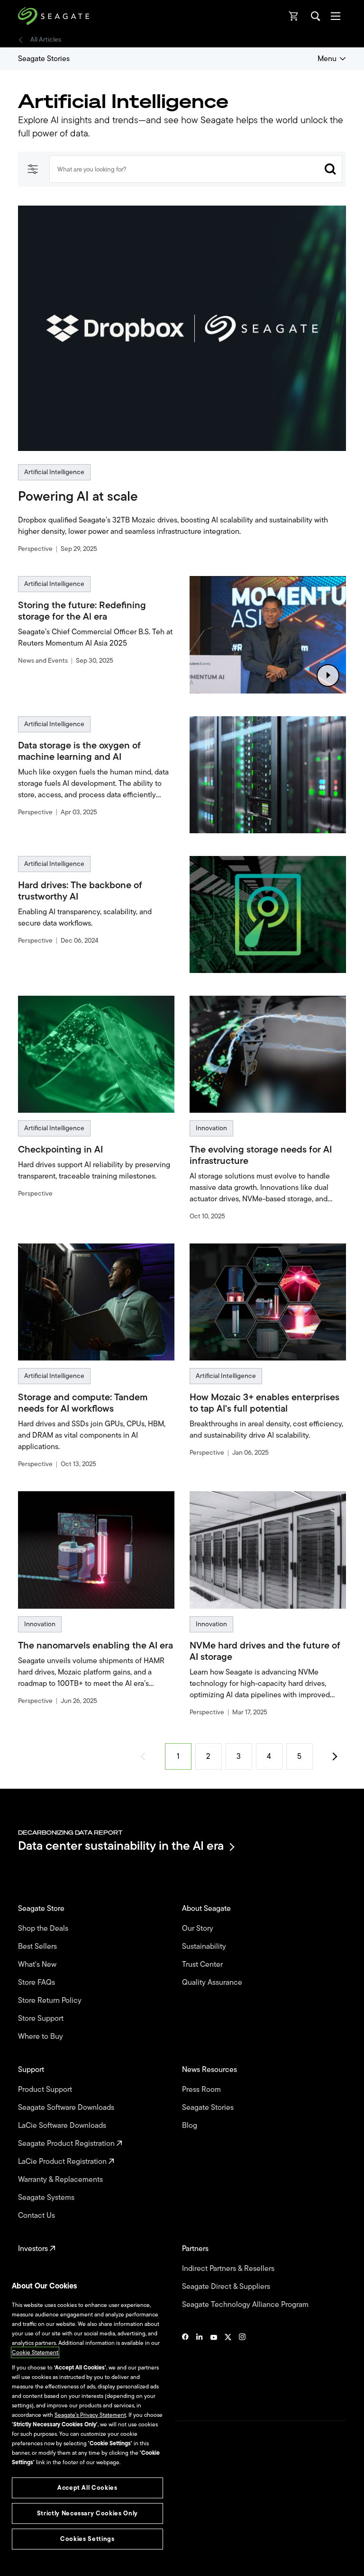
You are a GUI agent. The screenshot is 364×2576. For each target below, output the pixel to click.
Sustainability (205, 1946)
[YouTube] (214, 2366)
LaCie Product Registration (63, 2162)
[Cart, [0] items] (294, 16)
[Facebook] (185, 2366)
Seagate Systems (47, 2198)
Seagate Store (42, 1909)
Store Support (42, 2018)
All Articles (46, 40)
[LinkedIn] (200, 2366)
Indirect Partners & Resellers (229, 2269)
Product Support (46, 2090)
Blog (191, 2126)
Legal (25, 2505)
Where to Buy (41, 2036)
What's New (38, 1964)
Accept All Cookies (87, 2488)
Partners (196, 2249)
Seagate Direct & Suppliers (227, 2287)
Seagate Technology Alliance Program (246, 2305)
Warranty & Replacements (61, 2180)
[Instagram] (242, 2366)
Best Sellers (38, 1946)
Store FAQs (37, 1982)
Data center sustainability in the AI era (121, 1847)
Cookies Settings (40, 2553)
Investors (34, 2249)
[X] (228, 2366)
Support (32, 2070)
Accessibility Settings (45, 2561)
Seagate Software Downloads (67, 2108)
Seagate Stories (44, 59)
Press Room (202, 2090)
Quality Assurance (213, 1982)
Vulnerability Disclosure (48, 2538)
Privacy (27, 2522)
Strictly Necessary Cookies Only (87, 2513)
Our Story (199, 1928)
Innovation (211, 1128)
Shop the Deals (45, 1928)
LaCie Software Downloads (63, 2126)
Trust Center (203, 1964)
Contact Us (37, 2216)
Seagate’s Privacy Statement (90, 2415)
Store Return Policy (51, 2000)
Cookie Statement (35, 2352)
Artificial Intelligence (54, 472)
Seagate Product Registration (67, 2144)
